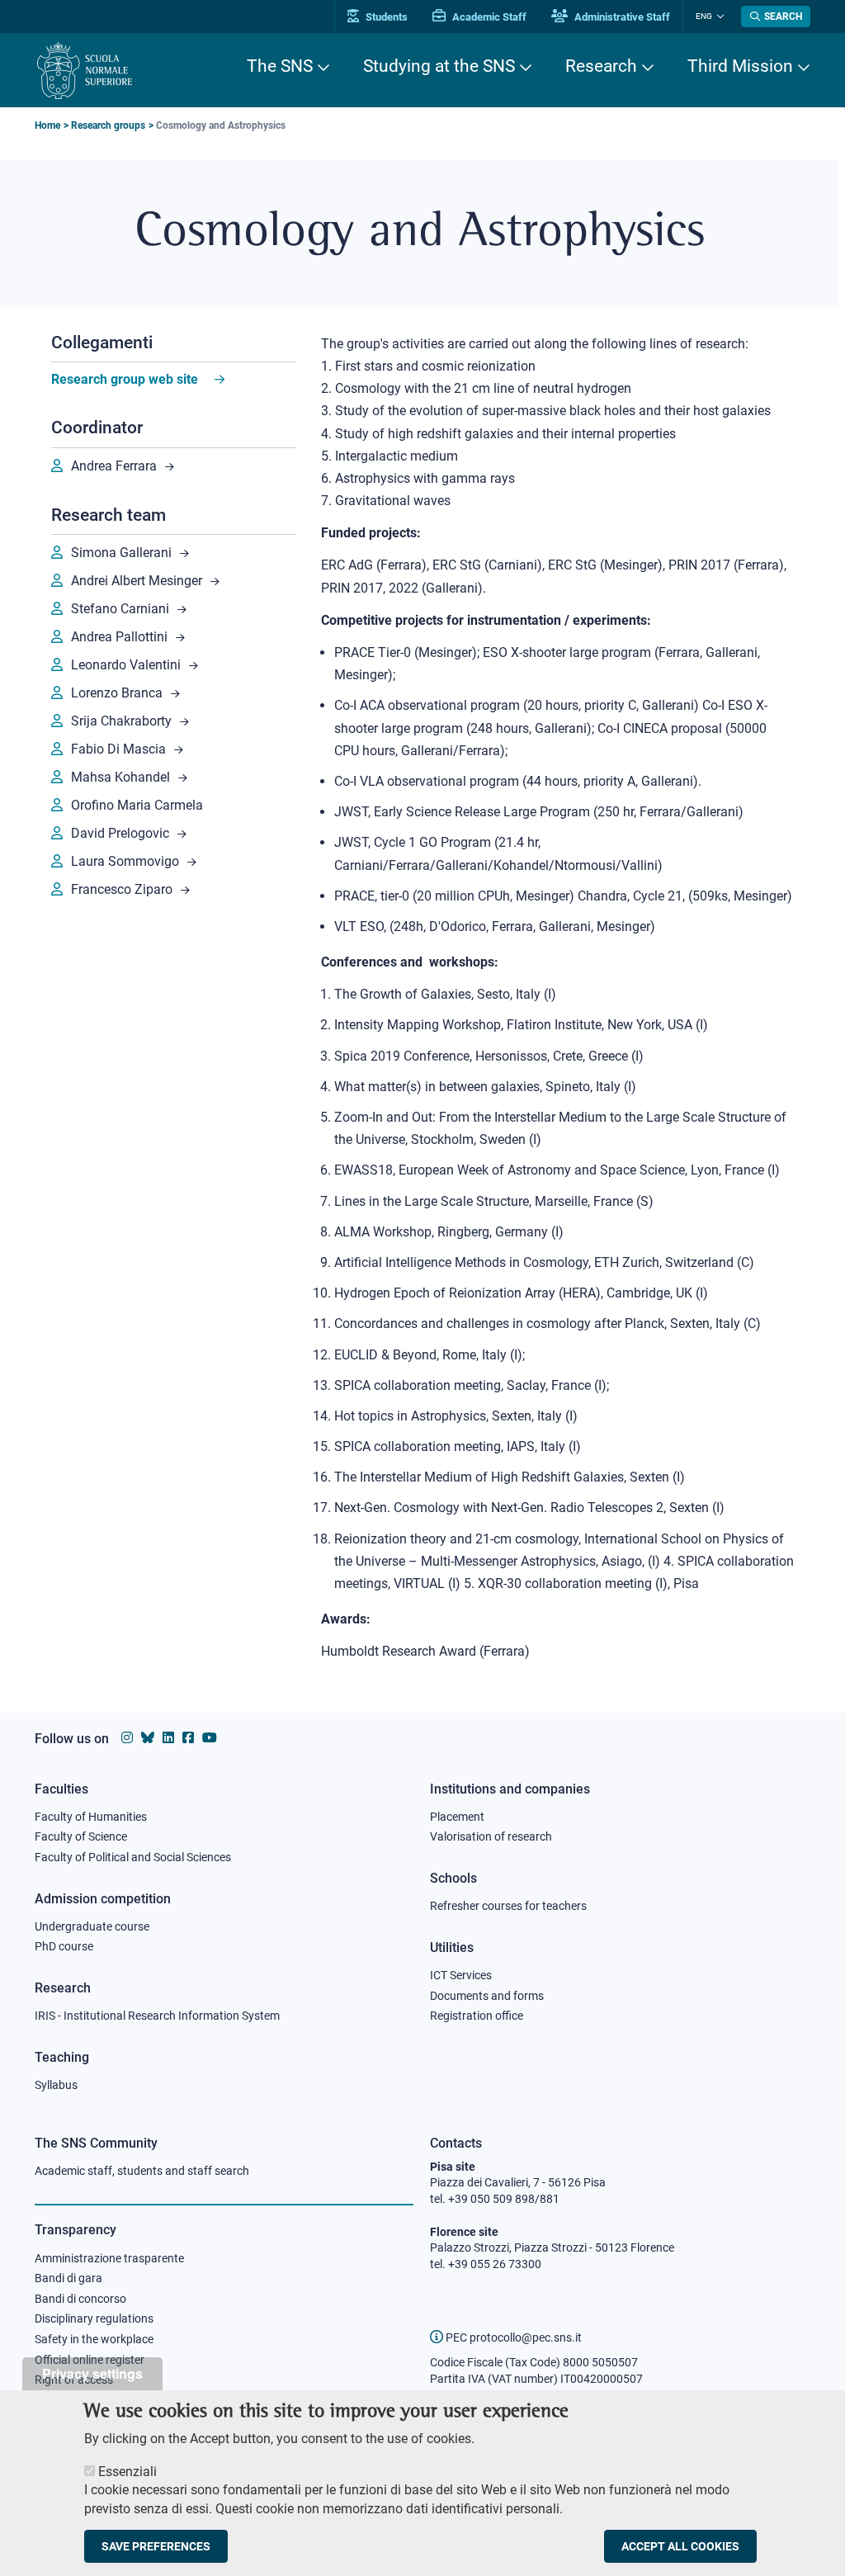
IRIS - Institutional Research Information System (157, 2016)
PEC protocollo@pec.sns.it (512, 2337)
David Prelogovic (120, 833)
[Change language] (718, 17)
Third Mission (740, 66)
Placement (457, 1817)
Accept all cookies (680, 2546)
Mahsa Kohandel (120, 777)
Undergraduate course (92, 1926)
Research (601, 66)
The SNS (280, 66)
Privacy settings (92, 2373)
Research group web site (125, 379)
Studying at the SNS (439, 66)
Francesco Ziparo (122, 889)
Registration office (477, 2016)
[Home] (85, 71)
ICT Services (461, 1975)
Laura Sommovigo (125, 861)
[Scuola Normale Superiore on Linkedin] (168, 1738)
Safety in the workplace (94, 2339)
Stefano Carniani (120, 609)
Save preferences (156, 2546)
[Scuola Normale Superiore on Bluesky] (148, 1738)
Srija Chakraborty (121, 721)
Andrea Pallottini (119, 637)
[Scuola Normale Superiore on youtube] (210, 1738)
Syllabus (56, 2085)
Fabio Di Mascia (118, 749)
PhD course (64, 1946)
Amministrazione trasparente (109, 2258)
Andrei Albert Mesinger (137, 581)
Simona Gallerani (121, 553)
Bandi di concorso (80, 2299)
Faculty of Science (81, 1836)
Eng (704, 16)
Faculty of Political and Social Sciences (133, 1857)
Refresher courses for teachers (508, 1906)
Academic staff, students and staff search (142, 2171)
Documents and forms (487, 1996)
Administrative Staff (621, 17)
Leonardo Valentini (126, 665)
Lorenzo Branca (117, 693)
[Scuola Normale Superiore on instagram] (127, 1738)
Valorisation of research (491, 1836)
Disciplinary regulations (94, 2318)
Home (47, 125)
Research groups (108, 125)
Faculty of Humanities (91, 1817)
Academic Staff (488, 17)
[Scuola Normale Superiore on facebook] (188, 1738)
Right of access (74, 2380)
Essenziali (127, 2472)
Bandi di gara (68, 2278)
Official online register (90, 2360)
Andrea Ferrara (114, 466)
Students (385, 17)
